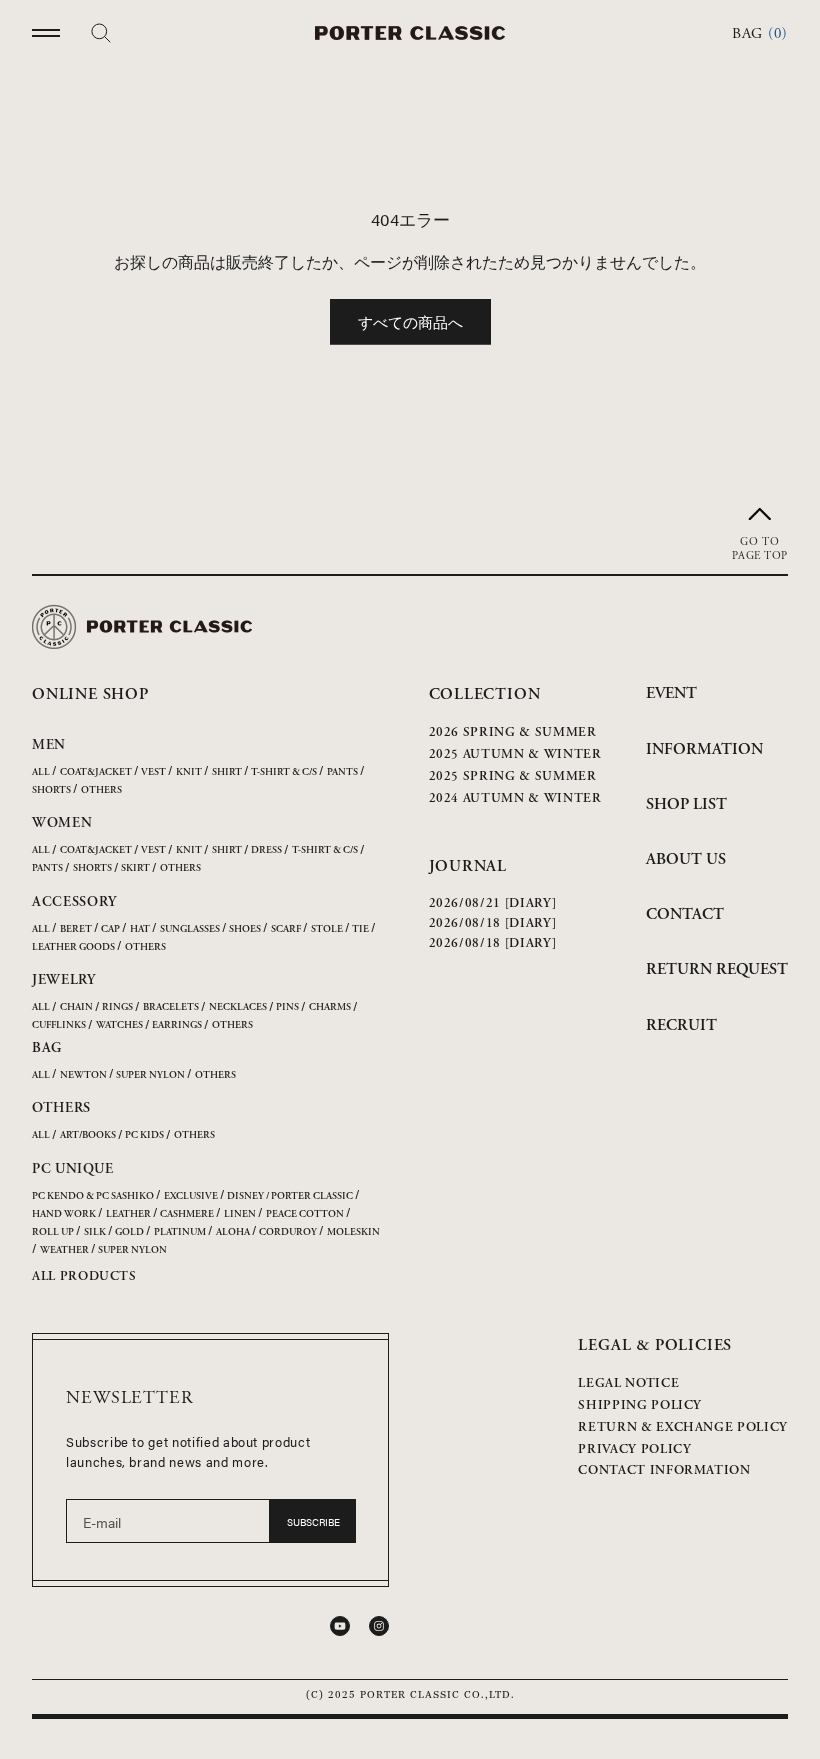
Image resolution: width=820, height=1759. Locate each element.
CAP (110, 929)
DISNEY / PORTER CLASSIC (290, 1196)
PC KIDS (144, 1135)
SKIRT (135, 868)
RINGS (117, 1007)
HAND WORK (64, 1214)
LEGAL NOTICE (628, 1383)
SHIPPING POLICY (640, 1405)
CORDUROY (288, 1232)
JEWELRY (64, 980)
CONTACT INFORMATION (664, 1470)
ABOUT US (686, 859)
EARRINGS (177, 1025)
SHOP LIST (686, 804)
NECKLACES (238, 1007)
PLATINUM (180, 1232)
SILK (95, 1232)
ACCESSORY (74, 902)
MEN (49, 745)
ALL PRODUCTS (84, 1276)
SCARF (286, 929)
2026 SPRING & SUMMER (513, 732)
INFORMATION (704, 749)
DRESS (266, 850)
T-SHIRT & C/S (284, 772)
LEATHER (128, 1214)
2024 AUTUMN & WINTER (515, 798)
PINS (287, 1007)
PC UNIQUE (72, 1169)
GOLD (129, 1232)
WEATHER (64, 1250)
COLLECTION (485, 694)
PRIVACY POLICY (634, 1449)
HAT (140, 929)
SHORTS (51, 790)
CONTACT (685, 914)
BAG (47, 1048)
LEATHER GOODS (73, 947)
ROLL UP (53, 1232)
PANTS (342, 772)
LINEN (240, 1214)
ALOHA (233, 1232)
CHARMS (330, 1007)
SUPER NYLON (150, 1075)
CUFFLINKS (59, 1025)
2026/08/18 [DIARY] (493, 923)
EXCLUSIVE (191, 1196)
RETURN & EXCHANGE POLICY (683, 1427)
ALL (41, 772)
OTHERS (101, 790)
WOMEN (62, 823)
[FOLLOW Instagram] (379, 1626)
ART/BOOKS (88, 1135)
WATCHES (119, 1025)
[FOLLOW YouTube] (340, 1626)
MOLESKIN (353, 1232)
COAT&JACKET (96, 772)
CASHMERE (187, 1214)
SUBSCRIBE (313, 1522)
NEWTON (83, 1075)
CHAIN (76, 1007)
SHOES (245, 929)
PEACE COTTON (305, 1214)
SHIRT (227, 772)
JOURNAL (468, 866)
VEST (153, 772)
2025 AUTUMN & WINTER (515, 754)
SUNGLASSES (190, 929)
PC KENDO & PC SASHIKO (93, 1196)
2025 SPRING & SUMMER (513, 776)
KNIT (189, 772)
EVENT (671, 693)
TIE (360, 929)
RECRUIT (681, 1025)
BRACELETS (171, 1007)
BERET (76, 929)
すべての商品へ (410, 321)
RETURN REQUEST (717, 969)
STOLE (327, 929)
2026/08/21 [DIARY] (493, 903)
